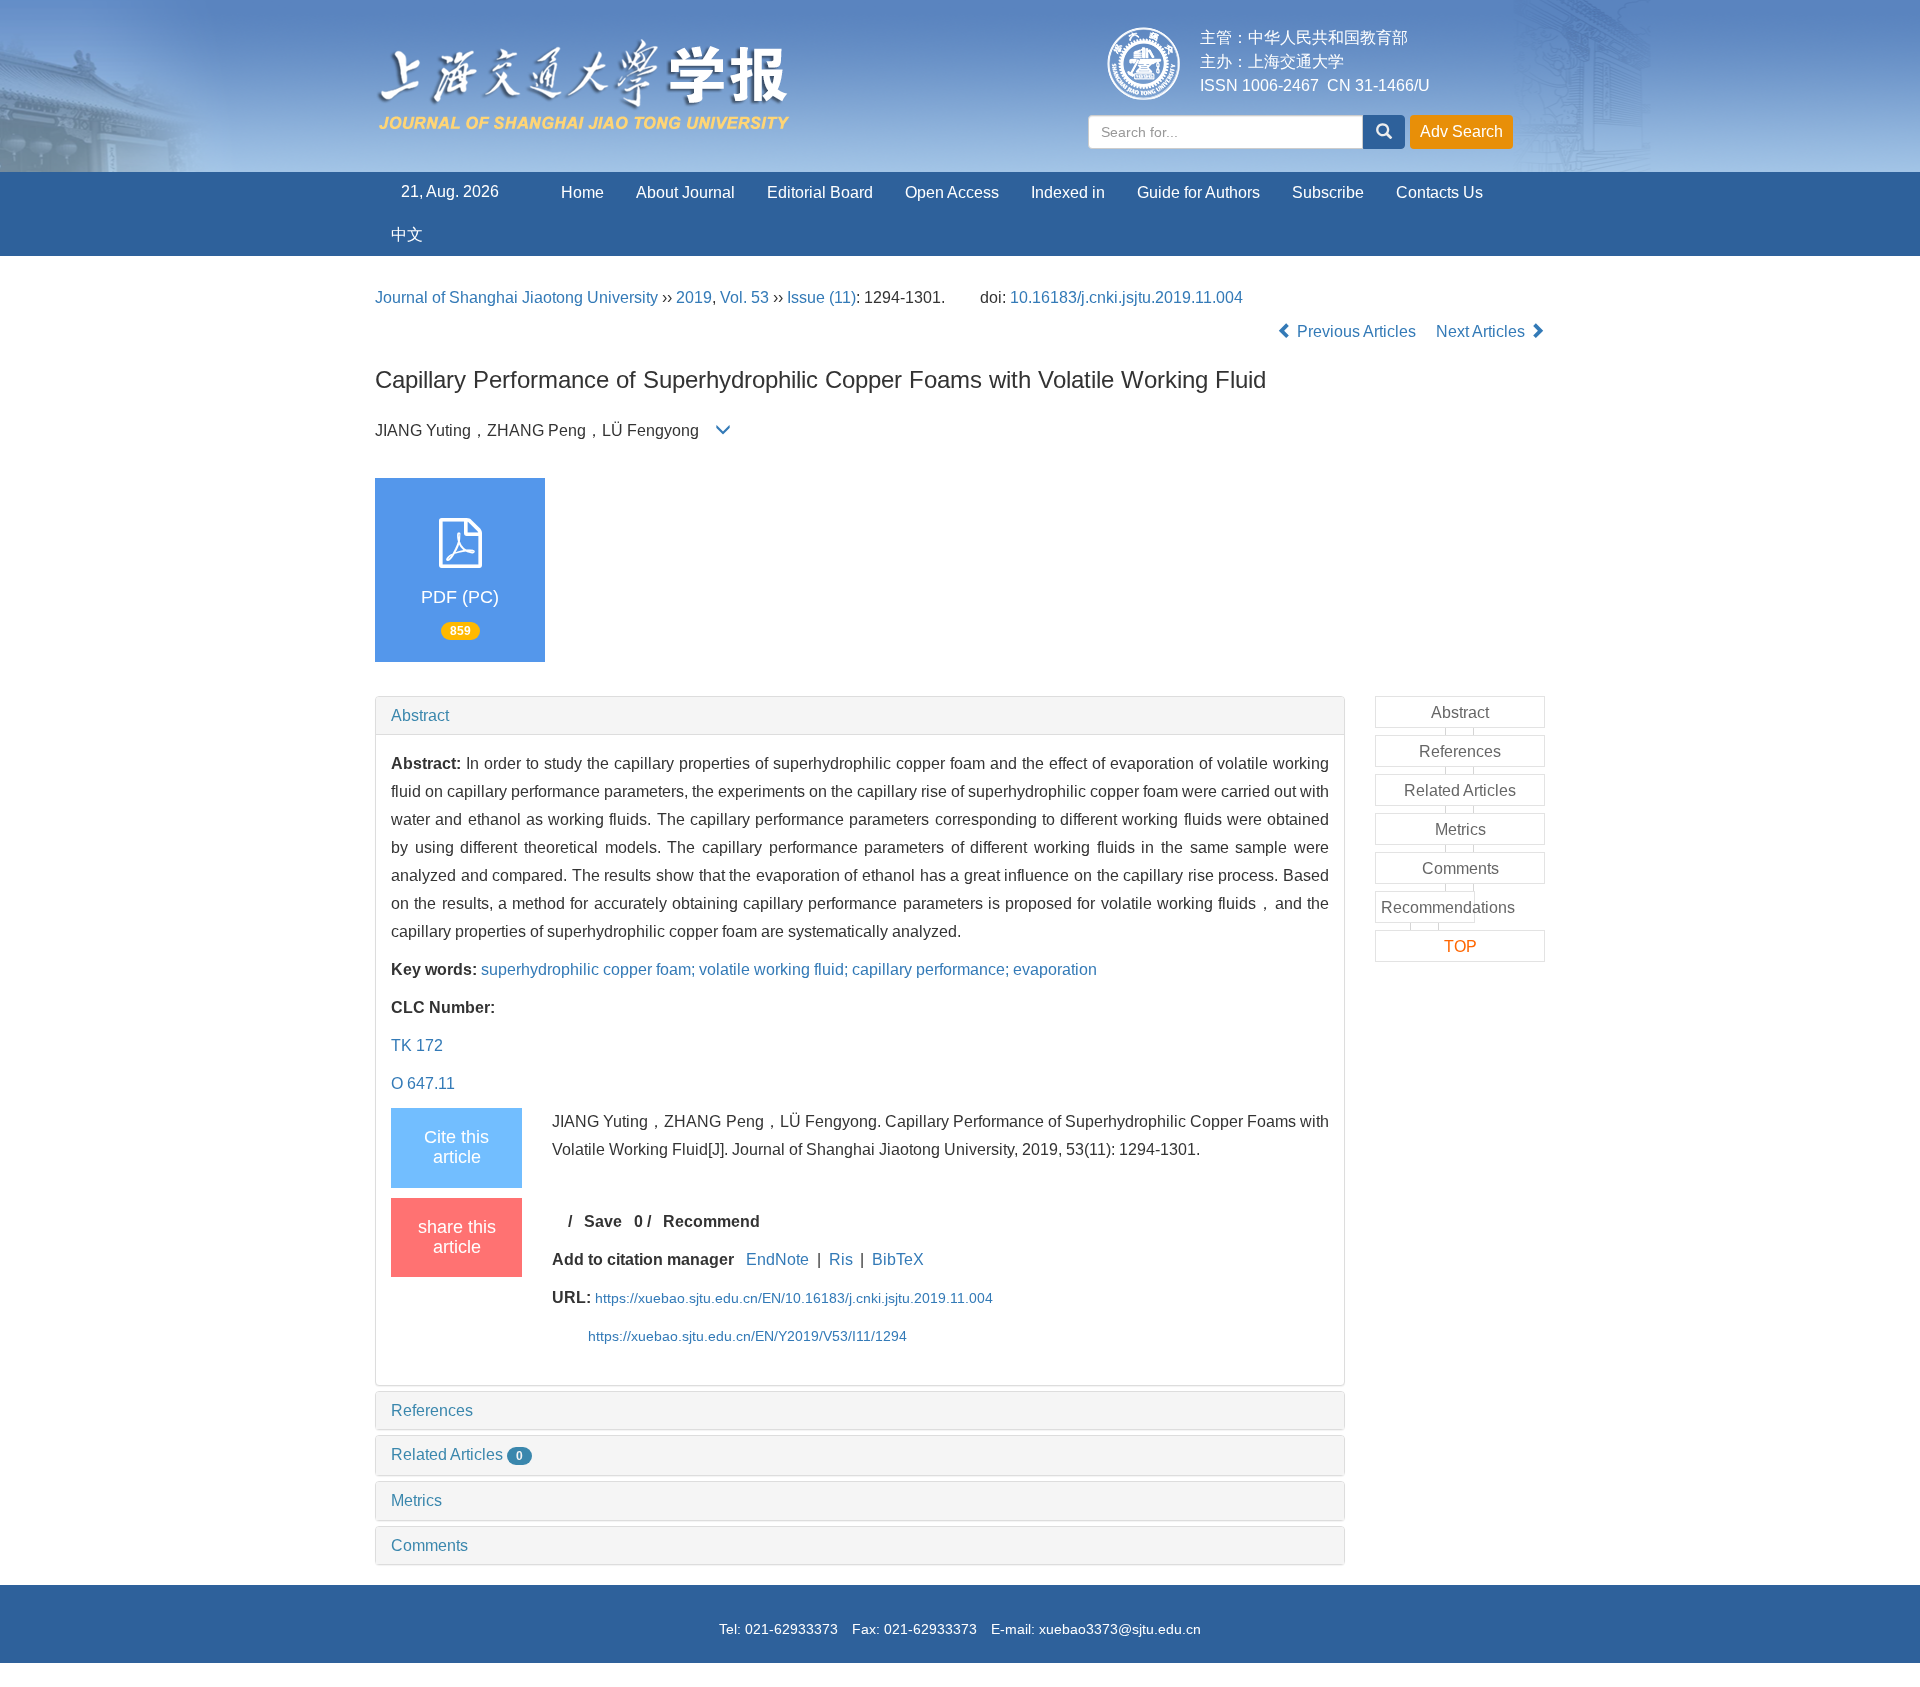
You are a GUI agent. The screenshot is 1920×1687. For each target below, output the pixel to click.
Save (603, 1221)
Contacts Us (1439, 192)
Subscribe (1328, 192)
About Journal (685, 192)
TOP (1460, 946)
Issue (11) (821, 297)
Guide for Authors (1198, 192)
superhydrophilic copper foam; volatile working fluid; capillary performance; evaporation (789, 969)
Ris (841, 1259)
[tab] (860, 716)
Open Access (952, 192)
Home (582, 192)
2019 (694, 297)
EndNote (777, 1259)
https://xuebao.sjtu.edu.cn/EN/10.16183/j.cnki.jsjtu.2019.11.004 (794, 1298)
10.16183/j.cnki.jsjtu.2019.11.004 (1126, 297)
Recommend (711, 1221)
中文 (407, 234)
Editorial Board (820, 192)
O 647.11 (423, 1083)
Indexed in (1068, 192)
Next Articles (1482, 331)
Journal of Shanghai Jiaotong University (516, 297)
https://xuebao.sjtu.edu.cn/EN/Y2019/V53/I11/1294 (747, 1336)
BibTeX (898, 1259)
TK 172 (417, 1045)
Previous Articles (1356, 331)
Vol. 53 (744, 297)
